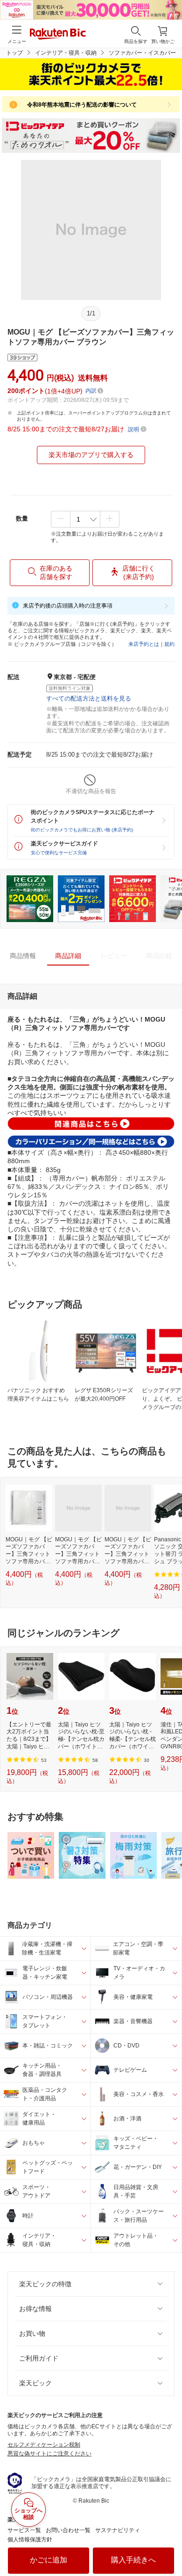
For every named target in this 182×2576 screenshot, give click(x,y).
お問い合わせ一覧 (68, 2530)
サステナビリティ (118, 2530)
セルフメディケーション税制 (44, 2445)
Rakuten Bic (58, 35)
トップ (14, 53)
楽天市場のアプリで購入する (91, 455)
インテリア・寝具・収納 (66, 53)
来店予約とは (144, 644)
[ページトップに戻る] (168, 2545)
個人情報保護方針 (30, 2540)
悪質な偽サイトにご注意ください (49, 2454)
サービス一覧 (24, 2530)
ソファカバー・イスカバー (142, 53)
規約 (169, 644)
